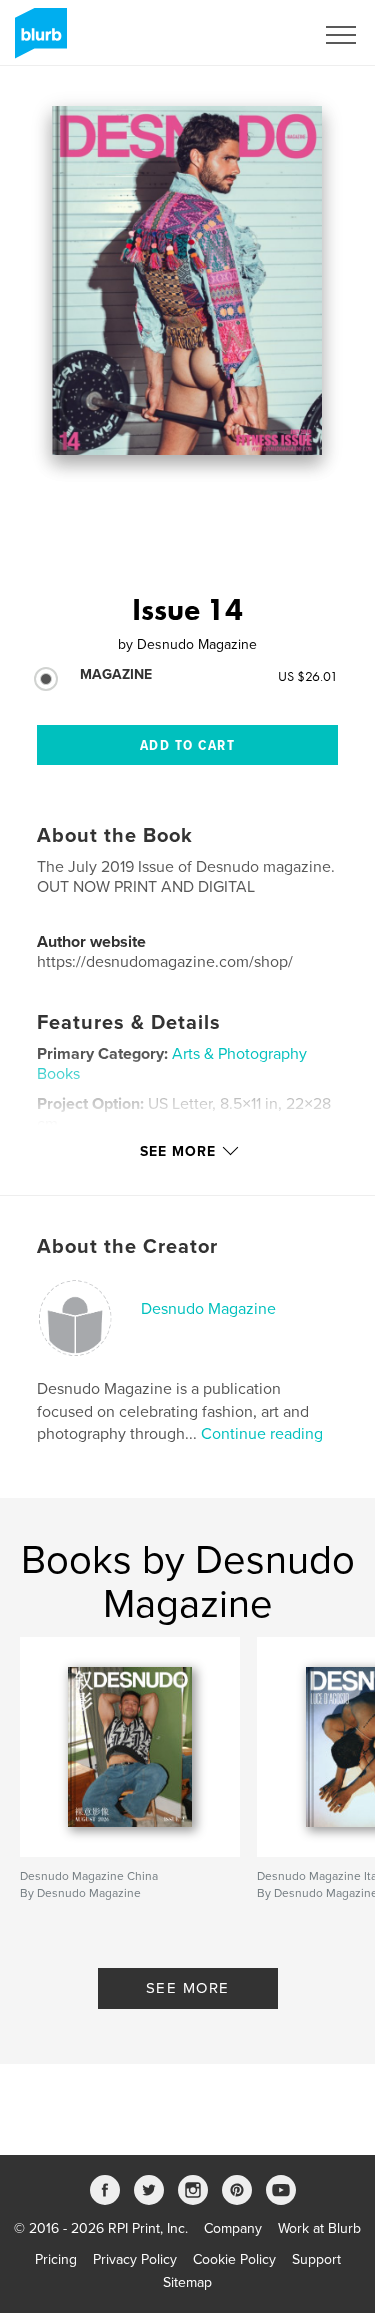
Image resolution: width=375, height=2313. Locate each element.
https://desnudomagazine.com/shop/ (165, 962)
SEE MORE (188, 1988)
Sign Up (263, 35)
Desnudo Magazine (208, 1309)
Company (233, 2228)
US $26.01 (308, 676)
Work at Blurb (319, 2228)
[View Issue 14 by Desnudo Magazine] (187, 280)
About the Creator (127, 1247)
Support (316, 2259)
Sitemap (187, 2282)
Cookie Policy (234, 2259)
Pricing (56, 2259)
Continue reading (262, 1434)
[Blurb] (37, 41)
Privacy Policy (135, 2259)
